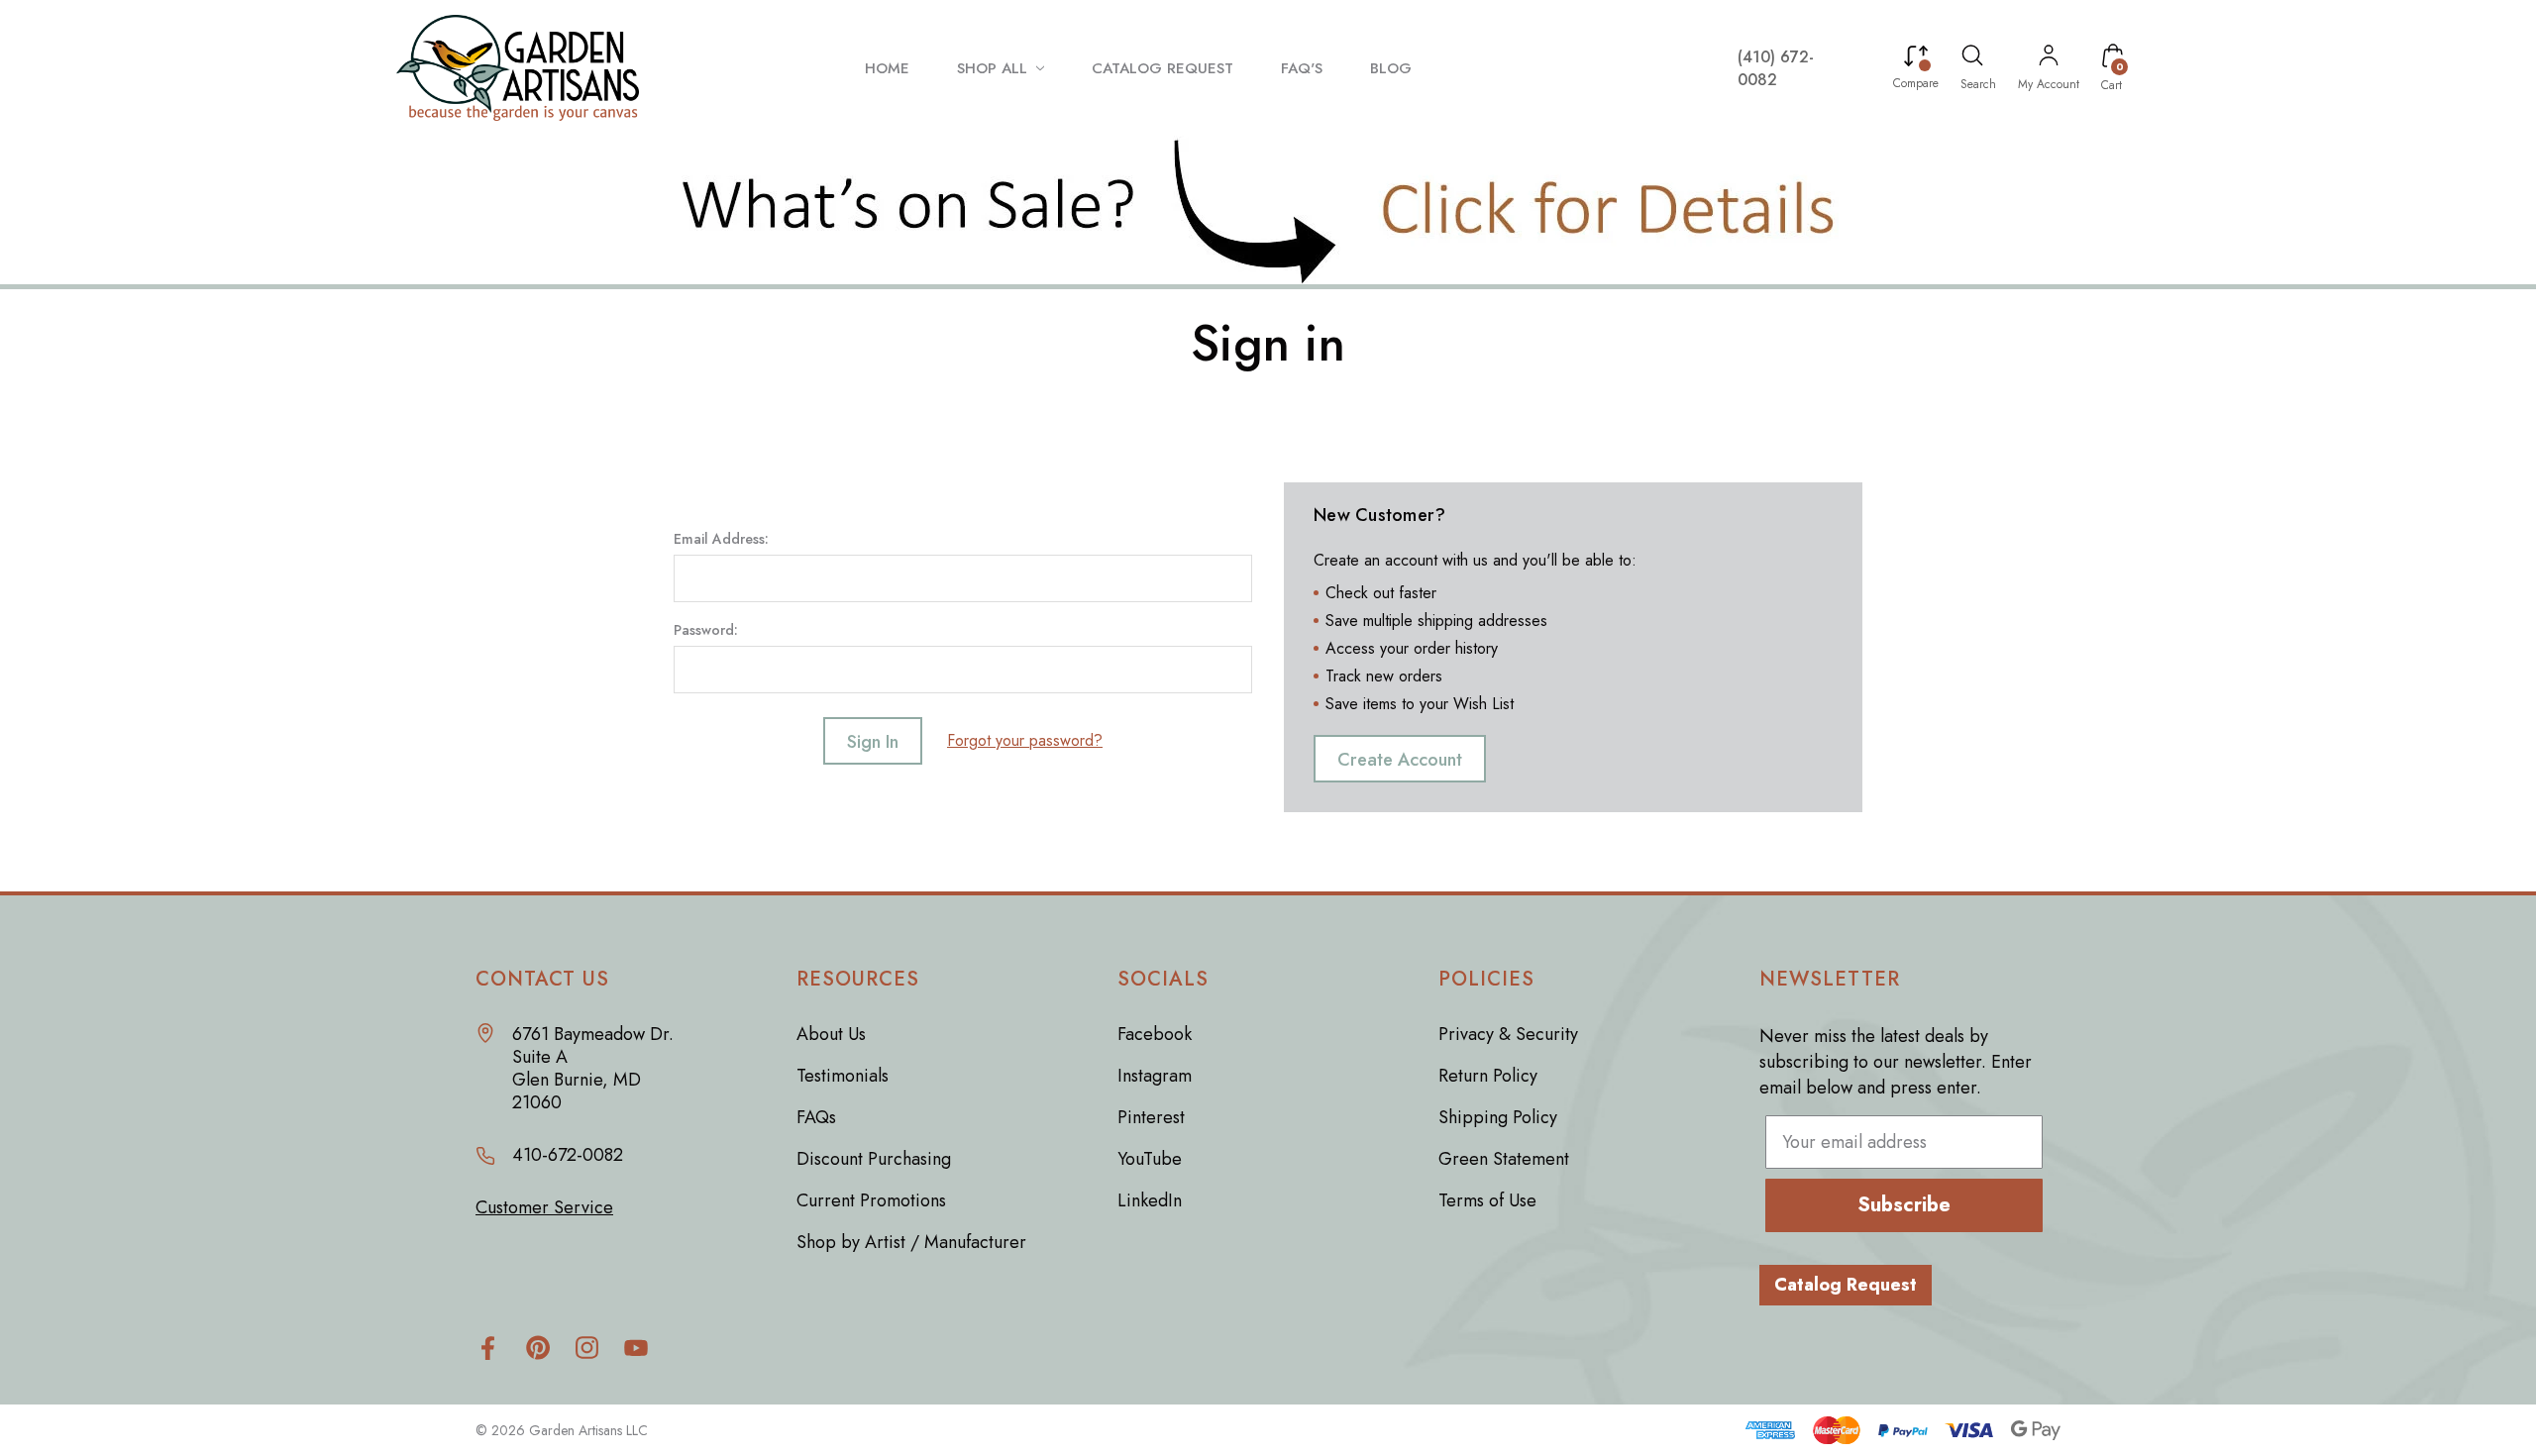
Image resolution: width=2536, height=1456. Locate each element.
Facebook (1155, 1034)
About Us (831, 1034)
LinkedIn (1150, 1200)
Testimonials (843, 1076)
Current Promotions (871, 1200)
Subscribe (1904, 1205)
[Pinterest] (537, 1348)
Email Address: (721, 539)
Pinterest (1151, 1117)
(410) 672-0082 (1776, 68)
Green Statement (1504, 1159)
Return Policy (1488, 1076)
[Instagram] (587, 1348)
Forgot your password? (1025, 740)
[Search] (1972, 58)
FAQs (816, 1117)
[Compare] (1916, 58)
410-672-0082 (568, 1155)
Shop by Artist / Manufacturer (911, 1242)
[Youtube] (636, 1348)
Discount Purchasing (874, 1159)
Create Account (1400, 760)
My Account (2049, 84)
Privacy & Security (1508, 1034)
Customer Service (544, 1208)
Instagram (1155, 1076)
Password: (706, 630)
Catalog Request (1846, 1285)
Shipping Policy (1498, 1117)
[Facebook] (488, 1348)
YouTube (1150, 1159)
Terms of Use (1487, 1200)
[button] (1268, 210)
